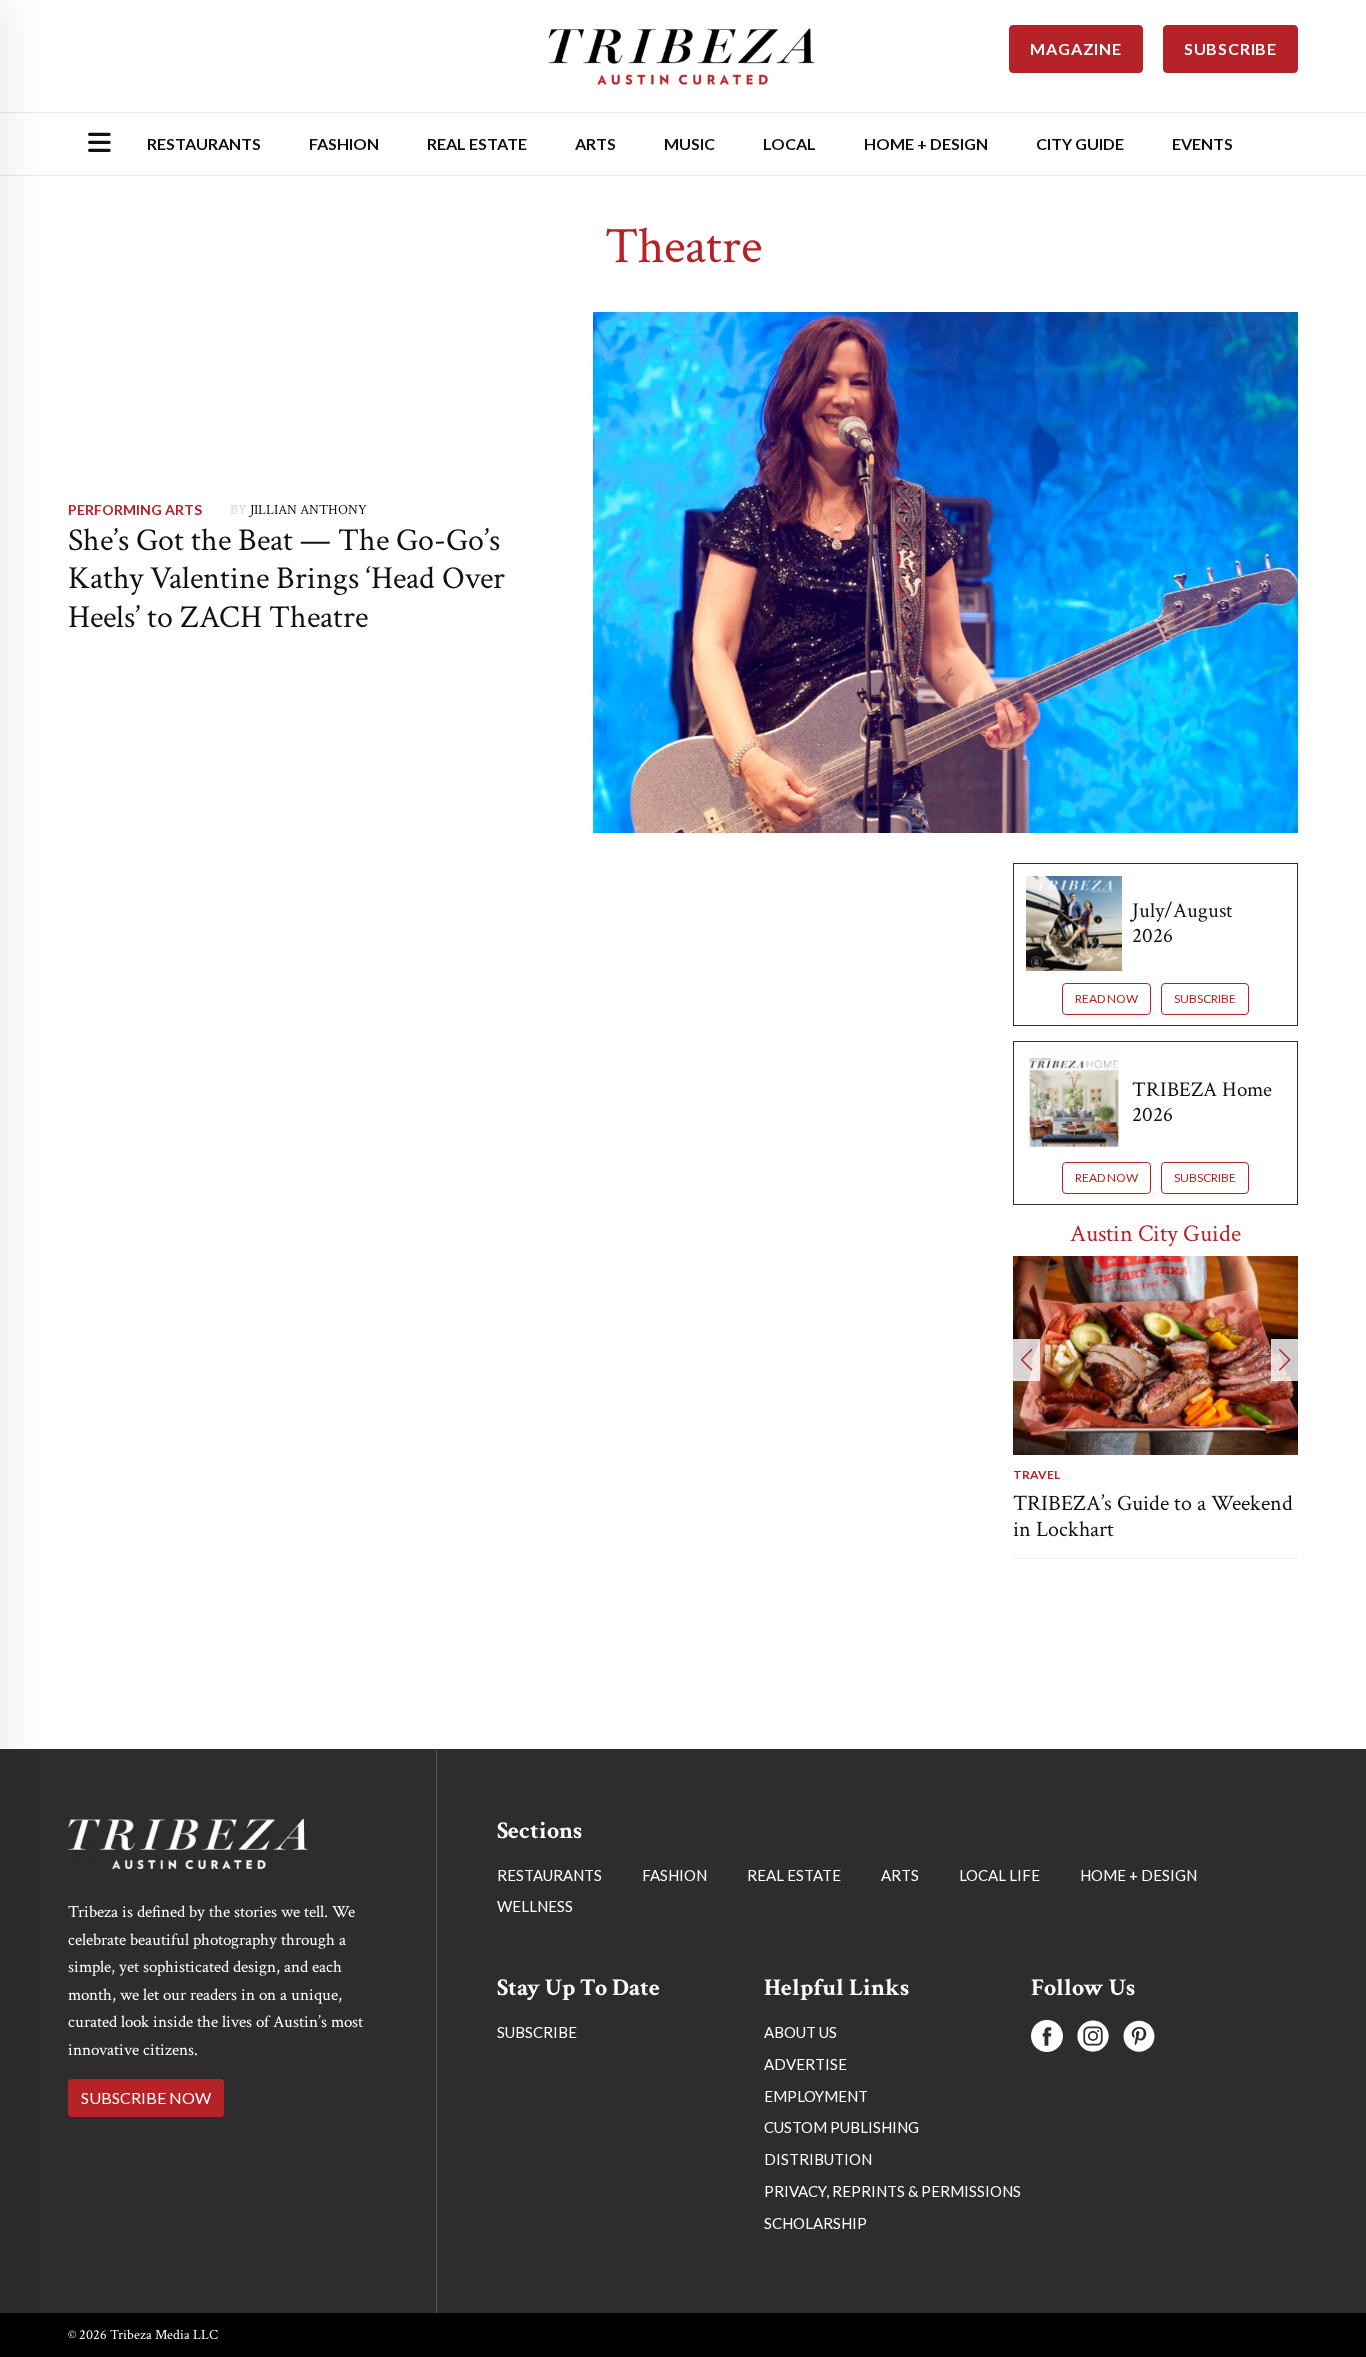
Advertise (805, 2064)
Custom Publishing (841, 2127)
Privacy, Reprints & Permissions (892, 2191)
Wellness (535, 1906)
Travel (1036, 1474)
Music (689, 143)
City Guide (1080, 143)
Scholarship (815, 2223)
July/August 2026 (1182, 923)
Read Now (1106, 998)
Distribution (818, 2159)
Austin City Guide (1155, 1233)
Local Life (999, 1875)
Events (1202, 143)
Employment (816, 2096)
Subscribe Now (146, 2097)
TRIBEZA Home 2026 (1202, 1102)
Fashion (344, 143)
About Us (800, 2032)
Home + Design (926, 143)
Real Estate (477, 143)
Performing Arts (135, 509)
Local (789, 143)
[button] (1026, 1360)
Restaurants (204, 143)
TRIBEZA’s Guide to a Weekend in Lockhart (1153, 1516)
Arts (595, 143)
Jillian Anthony (308, 510)
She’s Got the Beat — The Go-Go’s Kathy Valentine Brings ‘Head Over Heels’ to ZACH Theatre (286, 579)
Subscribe (1205, 998)
